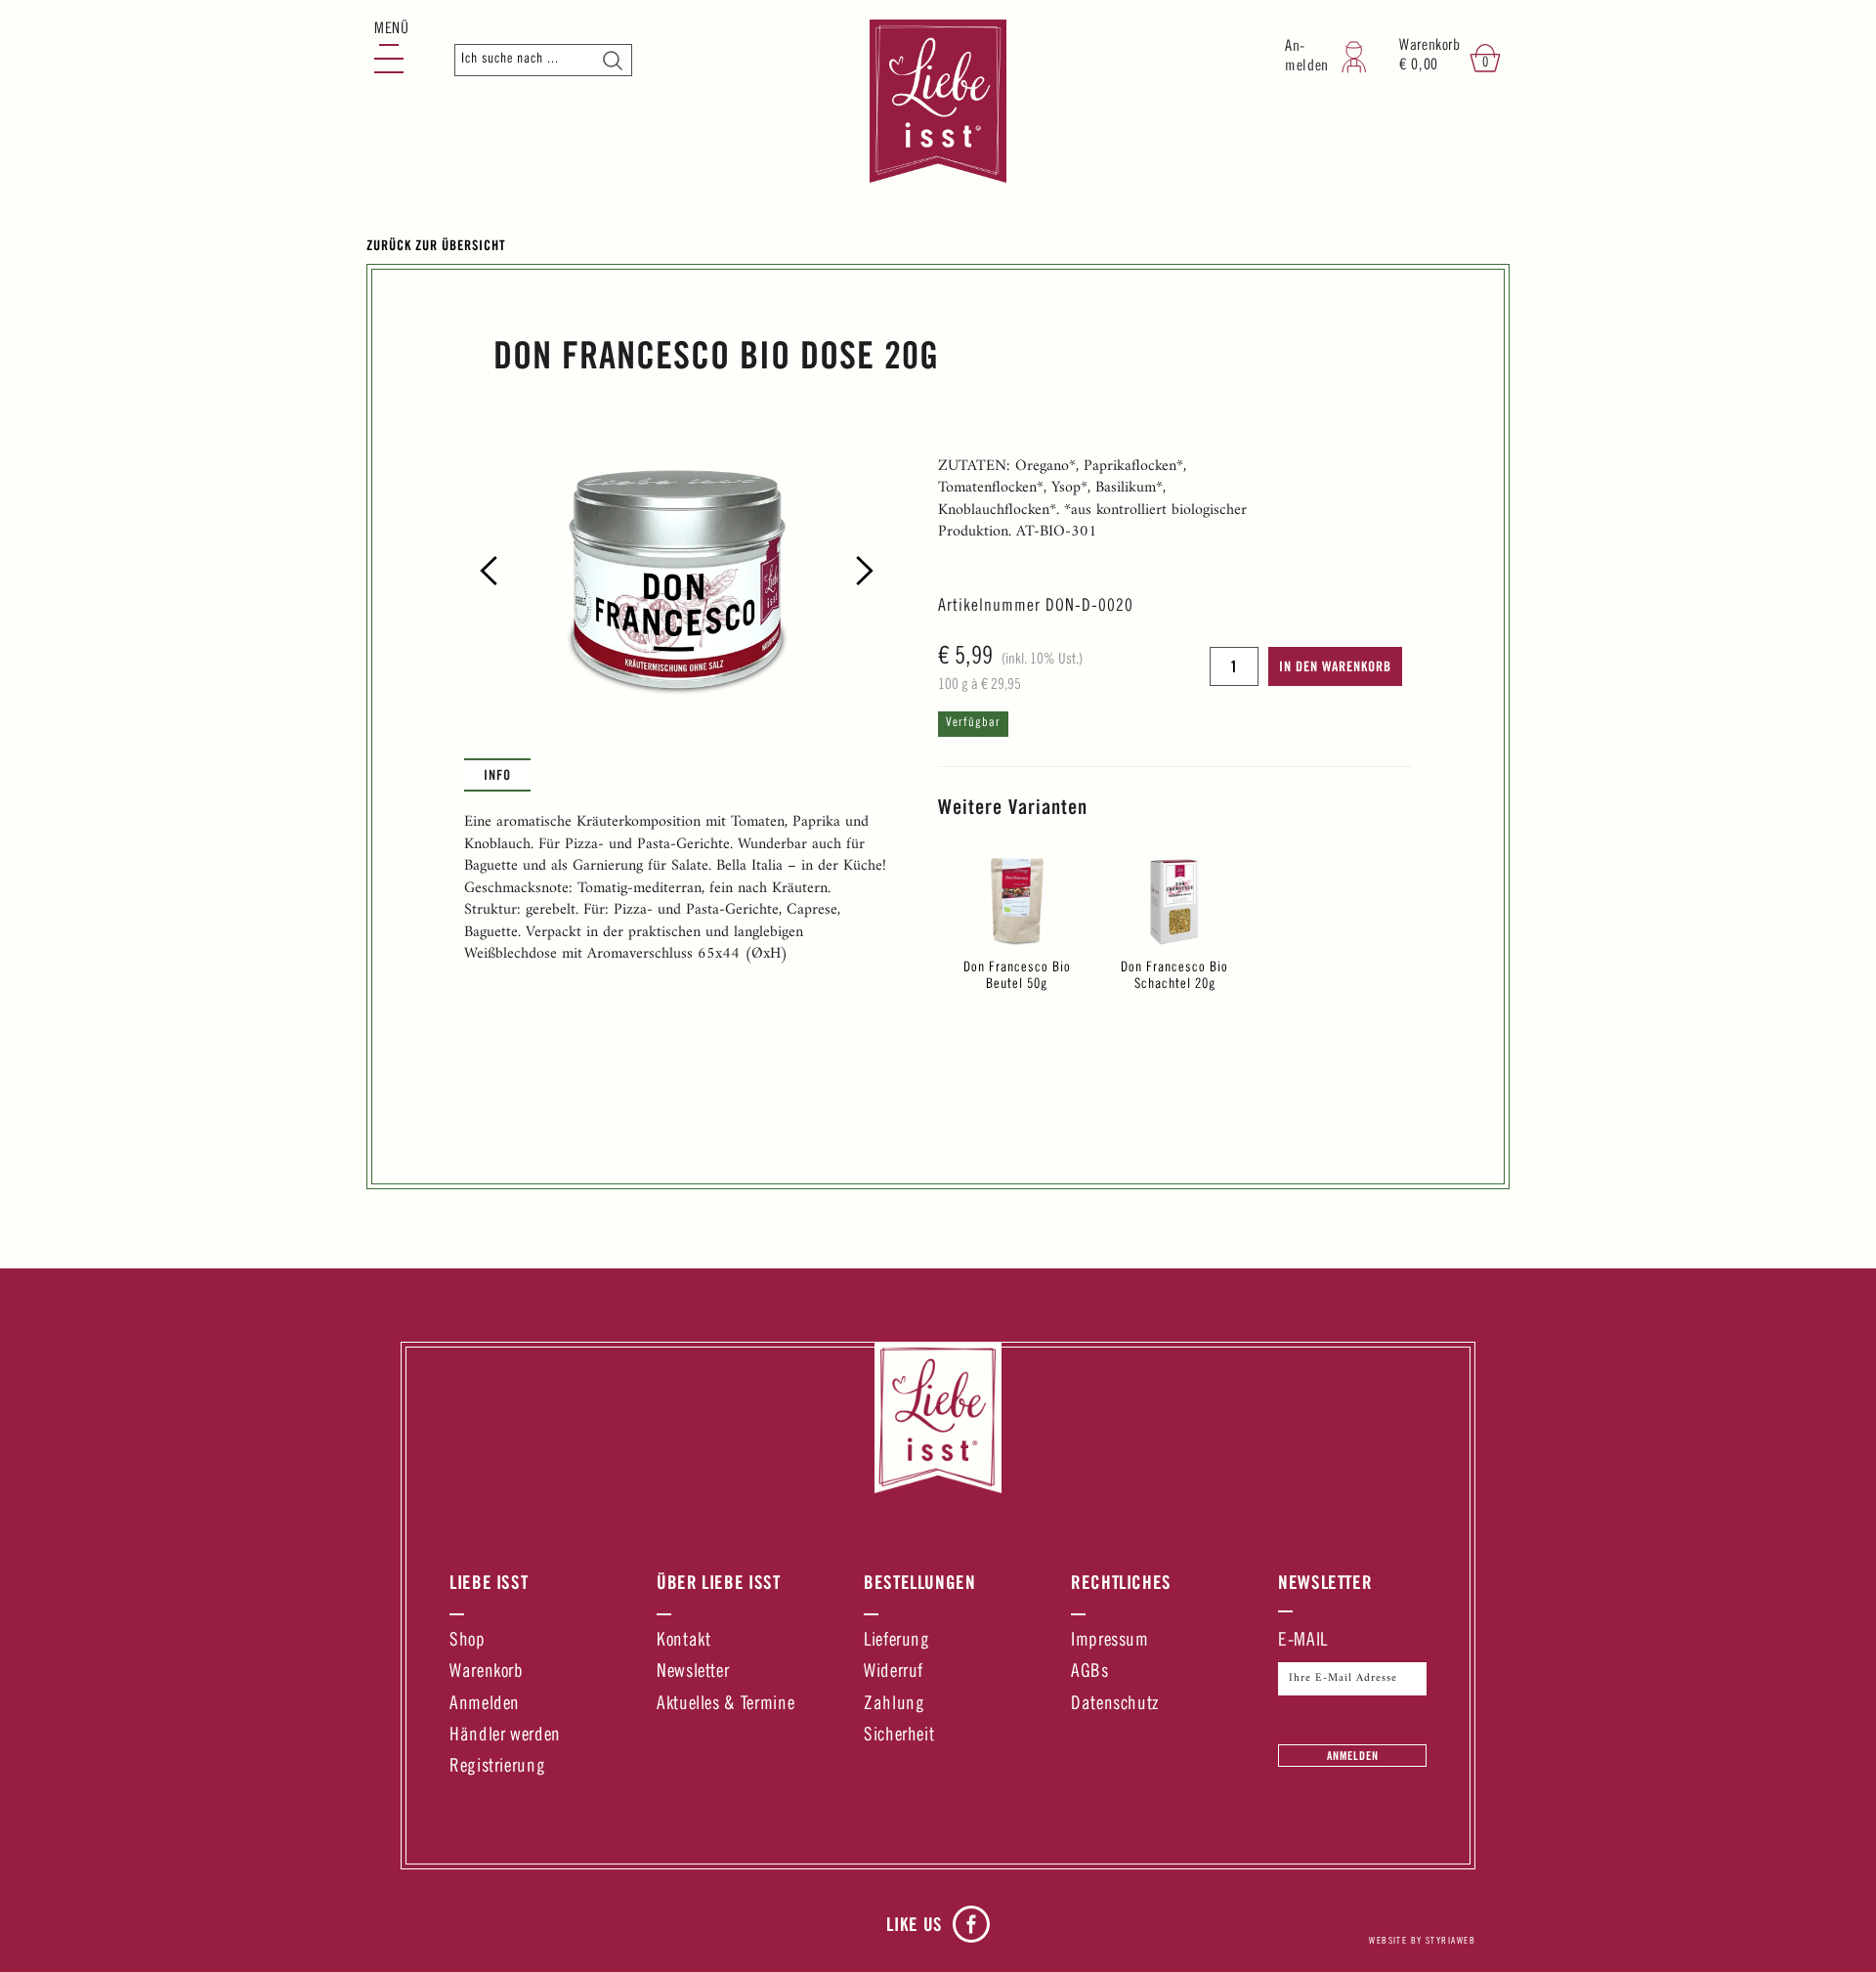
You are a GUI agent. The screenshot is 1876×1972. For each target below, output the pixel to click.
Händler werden (505, 1736)
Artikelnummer (989, 607)
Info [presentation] (497, 774)
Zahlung (894, 1705)
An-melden (1307, 57)
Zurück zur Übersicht (436, 245)
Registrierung (497, 1767)
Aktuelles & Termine (725, 1705)
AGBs (1090, 1672)
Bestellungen (920, 1582)
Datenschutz (1115, 1705)
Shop (468, 1641)
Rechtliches (1121, 1582)
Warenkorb (487, 1672)
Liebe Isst (489, 1582)
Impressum (1110, 1641)
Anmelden (485, 1705)
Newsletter (693, 1672)
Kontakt (683, 1641)
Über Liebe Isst (719, 1582)
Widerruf (894, 1672)
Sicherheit (899, 1736)
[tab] (497, 775)
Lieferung (897, 1641)
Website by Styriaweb (1422, 1942)
